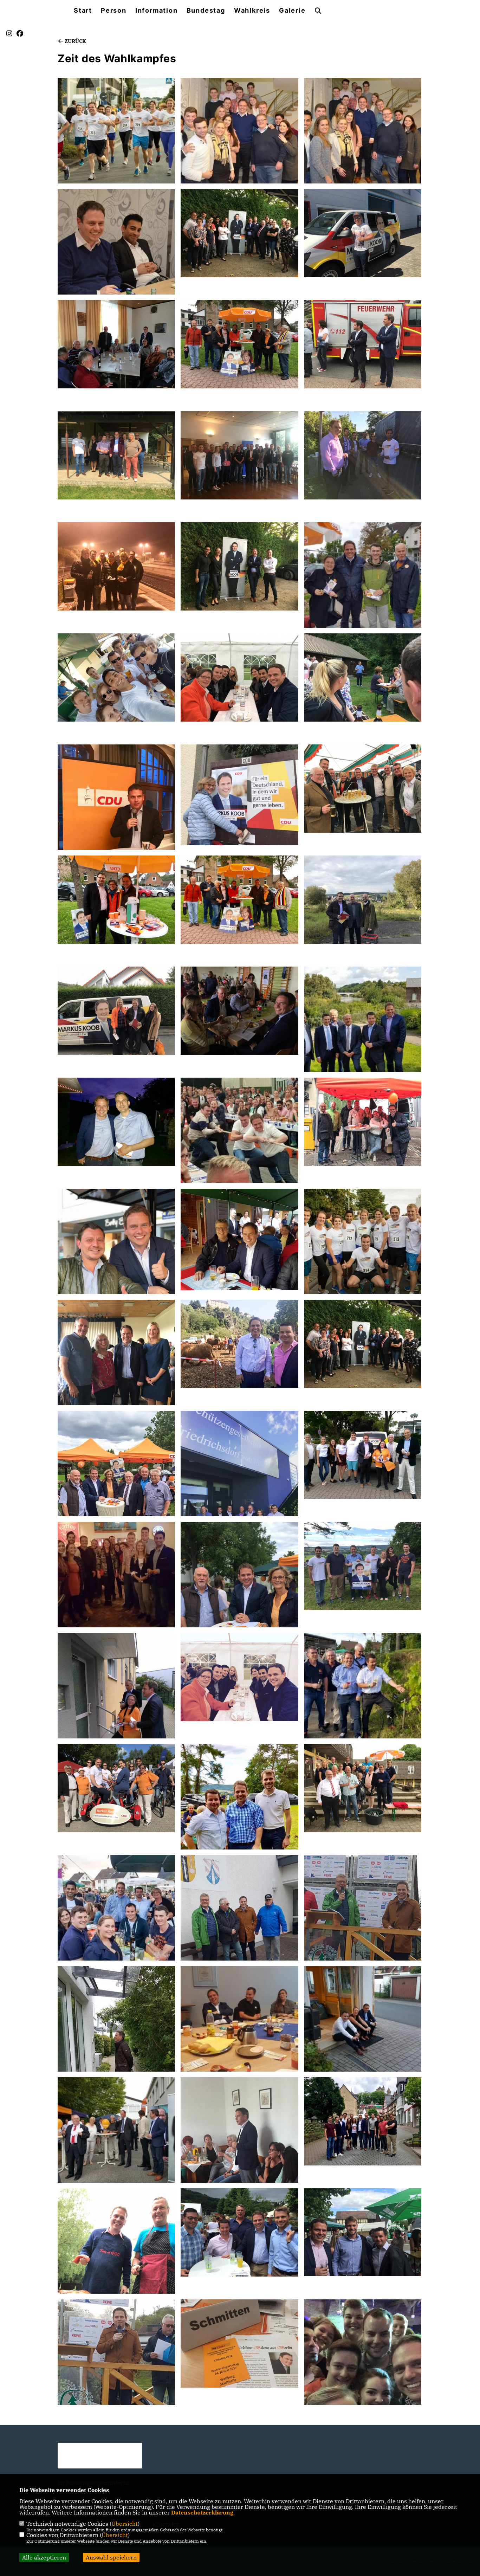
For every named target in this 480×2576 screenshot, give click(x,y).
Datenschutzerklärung (202, 2512)
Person (114, 11)
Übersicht (125, 2524)
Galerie (292, 11)
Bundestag (206, 11)
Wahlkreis (252, 11)
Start (83, 11)
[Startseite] (100, 2456)
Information (157, 11)
